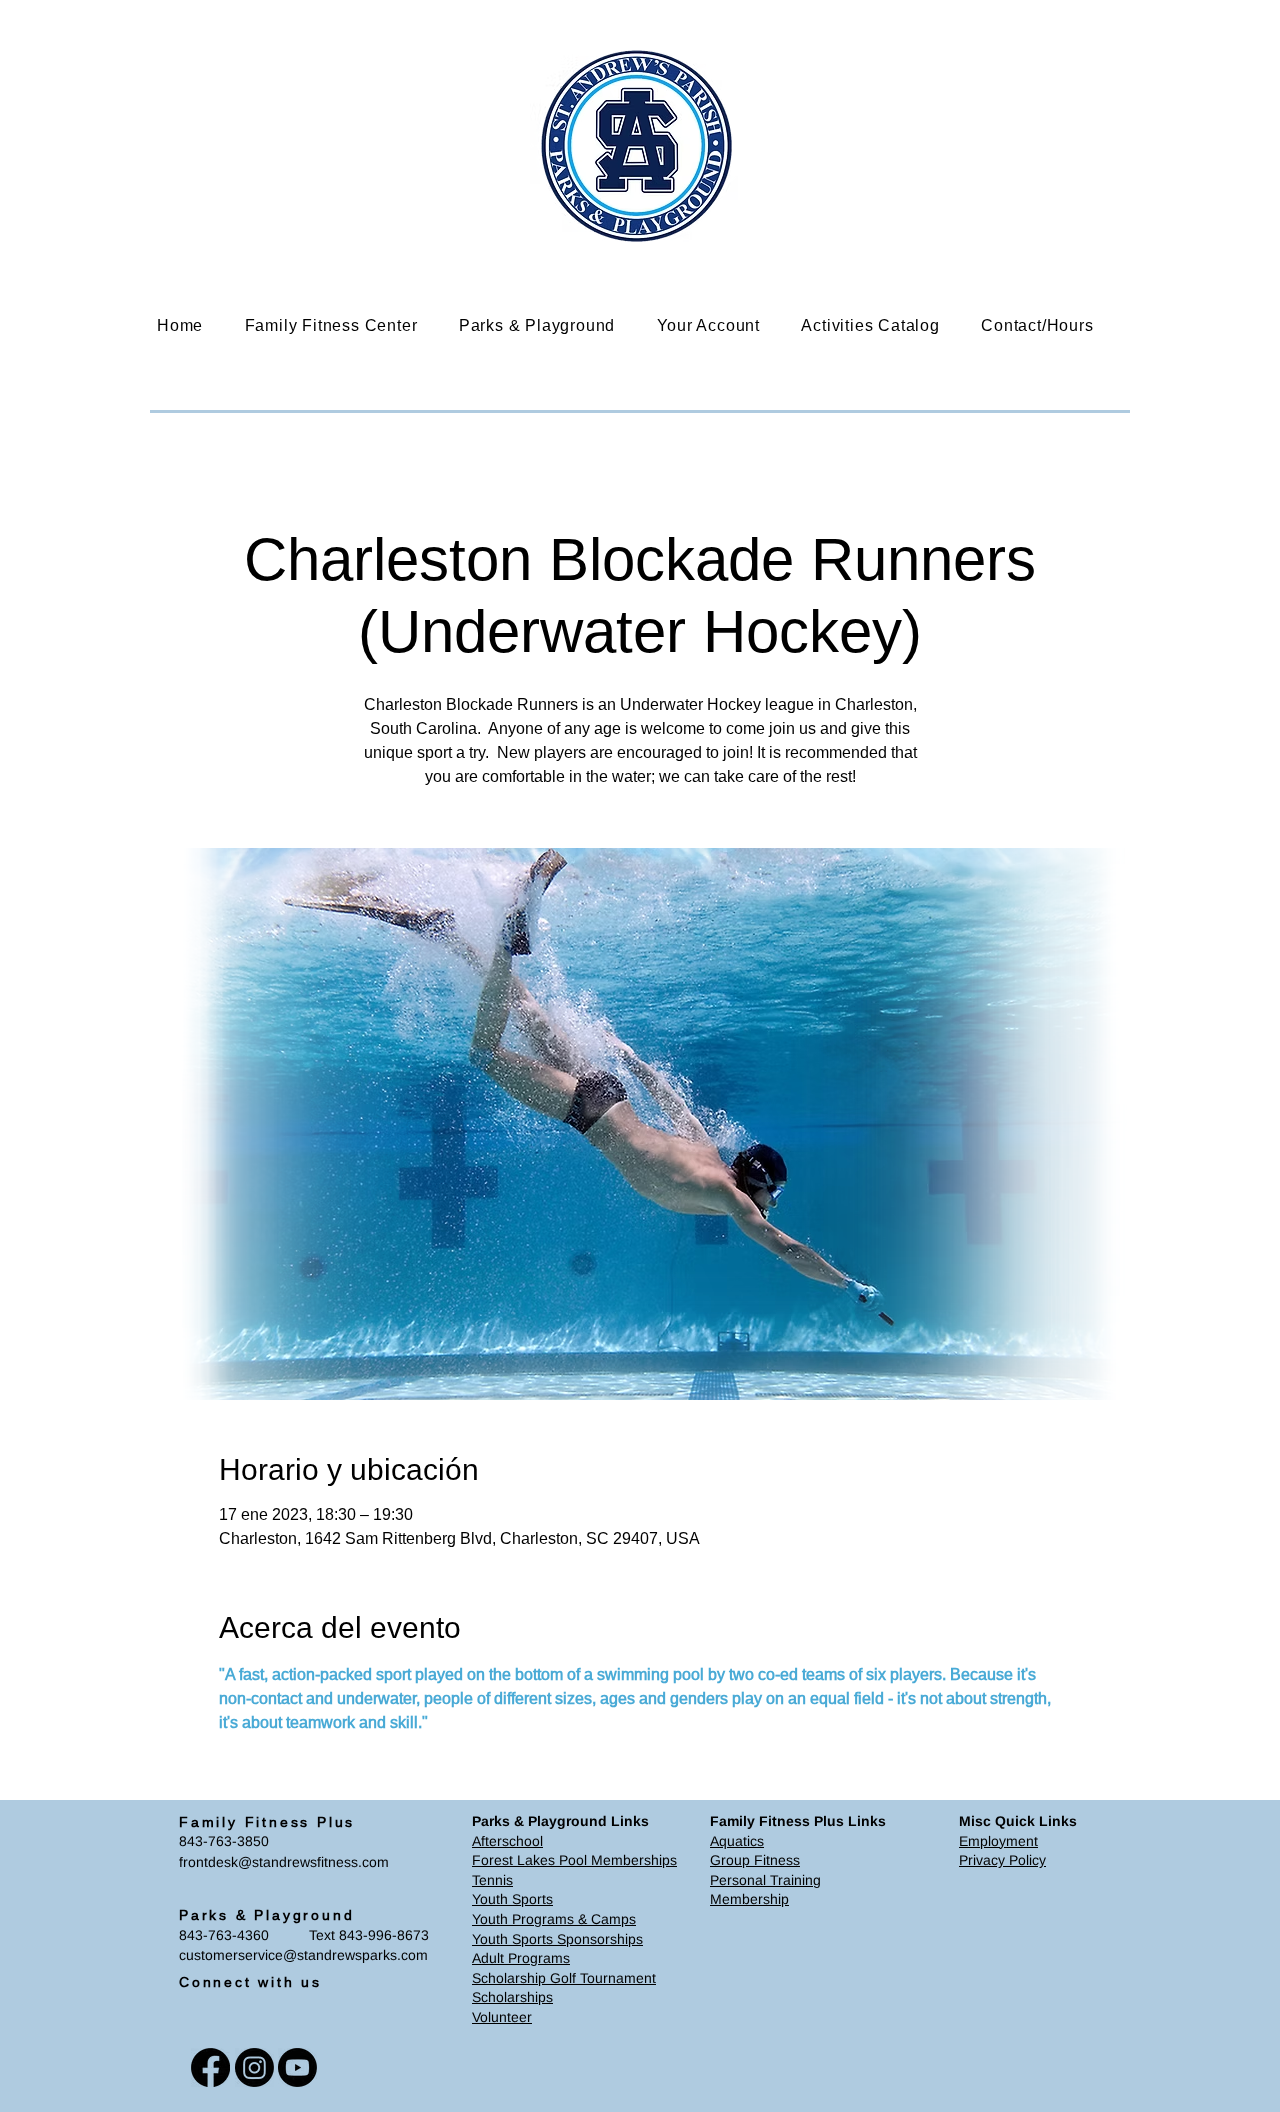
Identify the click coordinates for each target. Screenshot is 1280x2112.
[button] (346, 325)
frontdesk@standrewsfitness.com (284, 1862)
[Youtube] (297, 2067)
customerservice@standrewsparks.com (303, 1955)
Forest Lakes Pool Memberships (574, 1860)
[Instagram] (254, 2067)
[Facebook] (210, 2067)
